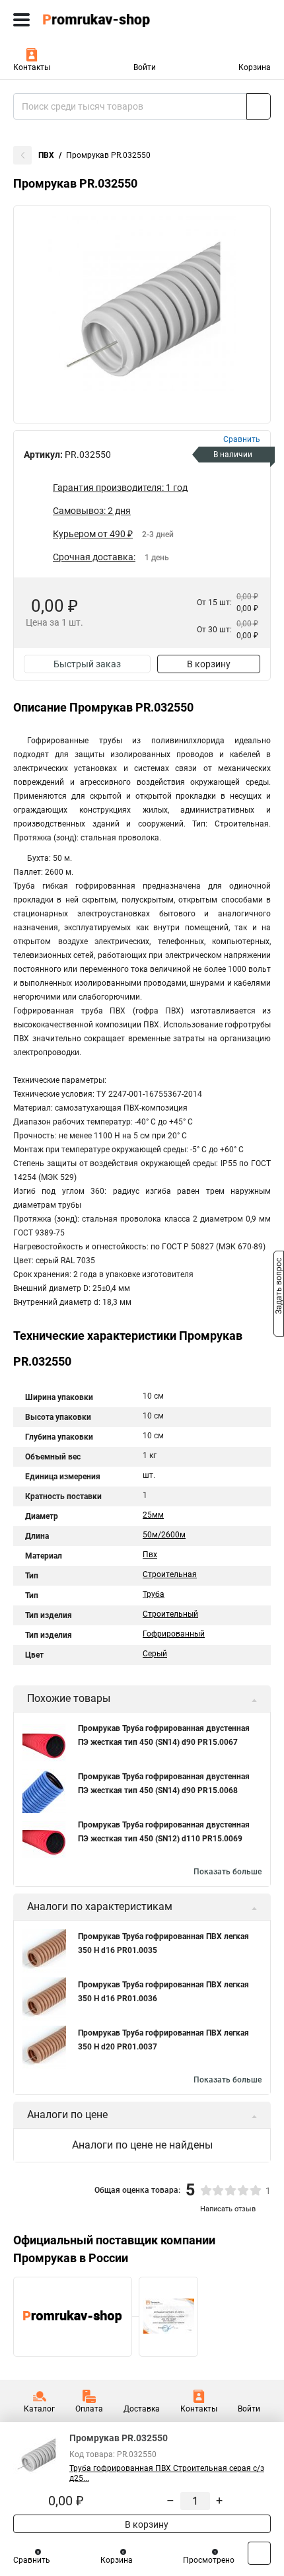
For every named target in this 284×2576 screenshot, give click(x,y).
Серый (155, 1654)
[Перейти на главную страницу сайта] (99, 20)
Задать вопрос (279, 1287)
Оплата (89, 2409)
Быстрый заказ (87, 664)
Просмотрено (209, 2560)
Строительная (170, 1574)
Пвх (150, 1555)
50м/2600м (164, 1535)
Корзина (255, 67)
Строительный (170, 1614)
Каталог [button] (39, 2409)
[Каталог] (21, 20)
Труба (154, 1594)
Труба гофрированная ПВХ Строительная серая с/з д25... (167, 2473)
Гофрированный (174, 1634)
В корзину (209, 664)
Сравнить (32, 2560)
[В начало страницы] (259, 2553)
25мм (153, 1515)
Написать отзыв (228, 2209)
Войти (145, 67)
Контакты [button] (32, 67)
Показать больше (228, 1872)
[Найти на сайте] (259, 106)
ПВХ (46, 155)
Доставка (142, 2409)
